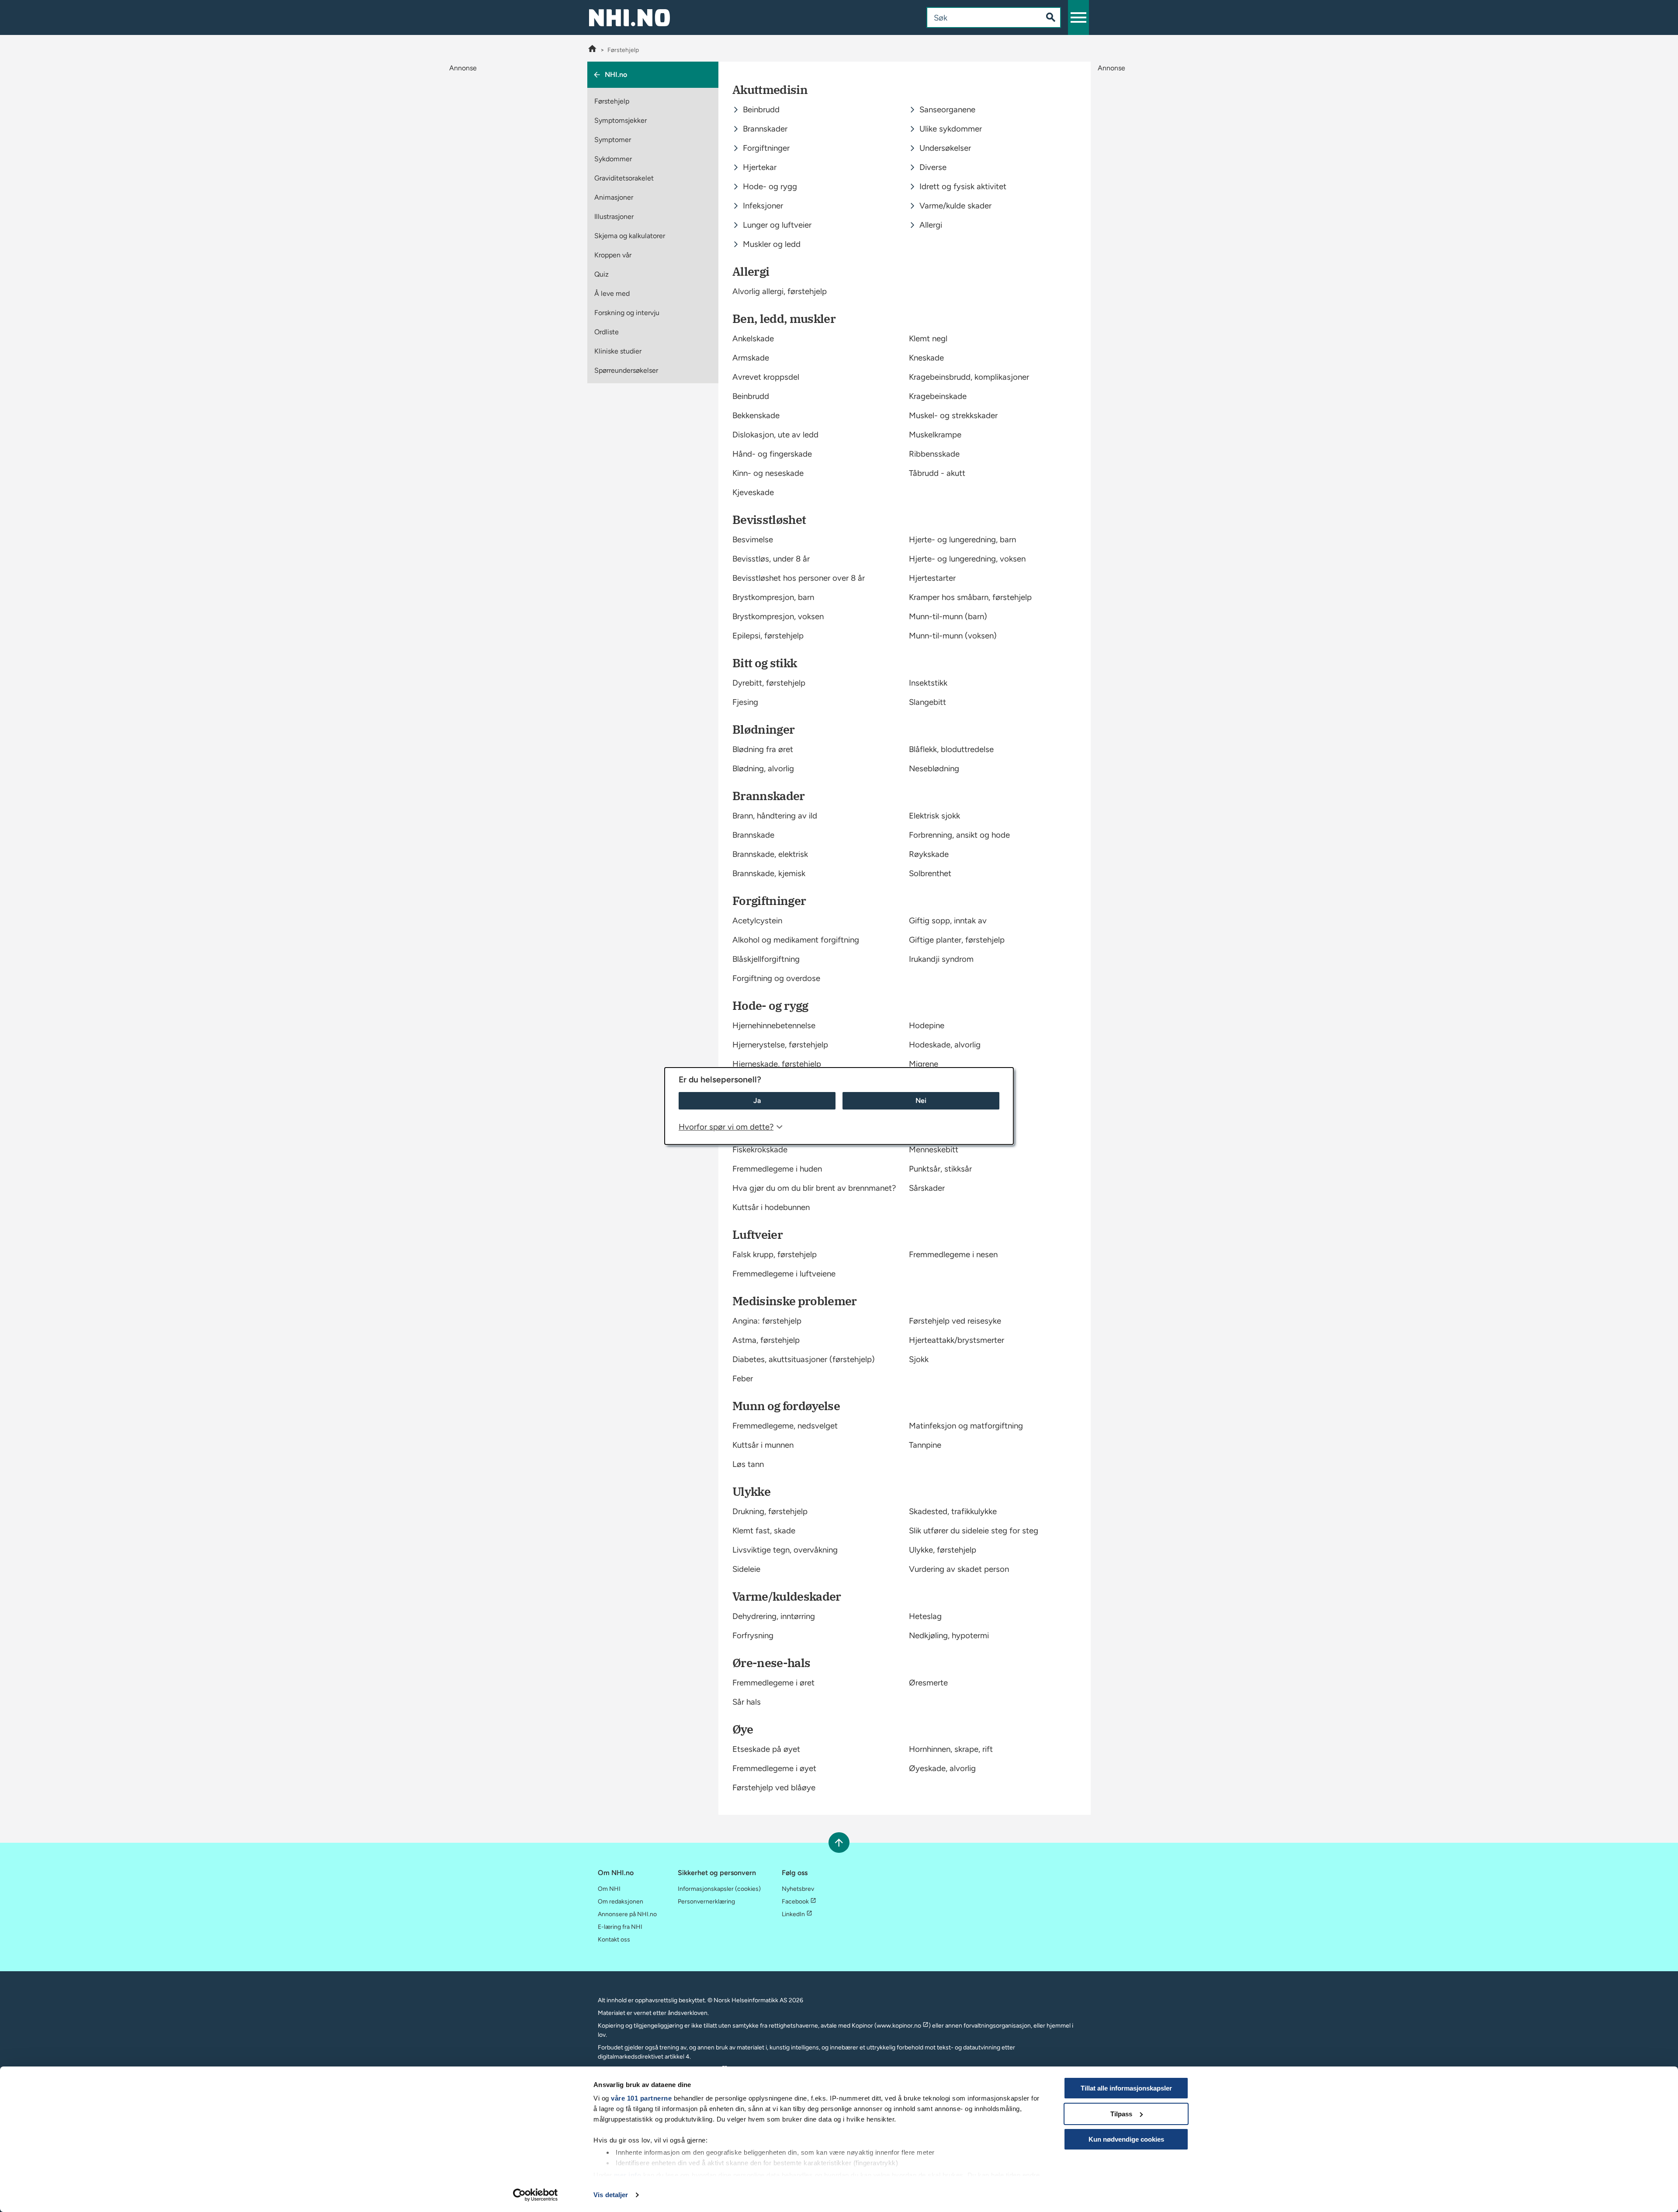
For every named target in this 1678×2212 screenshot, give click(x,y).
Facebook (795, 1902)
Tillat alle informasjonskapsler (1126, 2088)
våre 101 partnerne (641, 2098)
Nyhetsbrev (798, 1889)
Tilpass (1121, 2114)
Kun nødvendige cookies (1126, 2139)
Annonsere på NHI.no (627, 1914)
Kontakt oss (614, 1940)
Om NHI (609, 1889)
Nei (921, 1101)
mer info (628, 2175)
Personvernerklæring (706, 1902)
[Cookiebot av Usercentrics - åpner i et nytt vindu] (536, 2195)
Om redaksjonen (621, 1902)
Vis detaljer (611, 2195)
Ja (757, 1101)
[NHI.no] (592, 50)
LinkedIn (793, 1914)
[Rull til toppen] (839, 1843)
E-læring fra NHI (620, 1927)
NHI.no (616, 75)
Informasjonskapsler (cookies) (719, 1889)
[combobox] (977, 17)
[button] (1078, 17)
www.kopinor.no (899, 2026)
